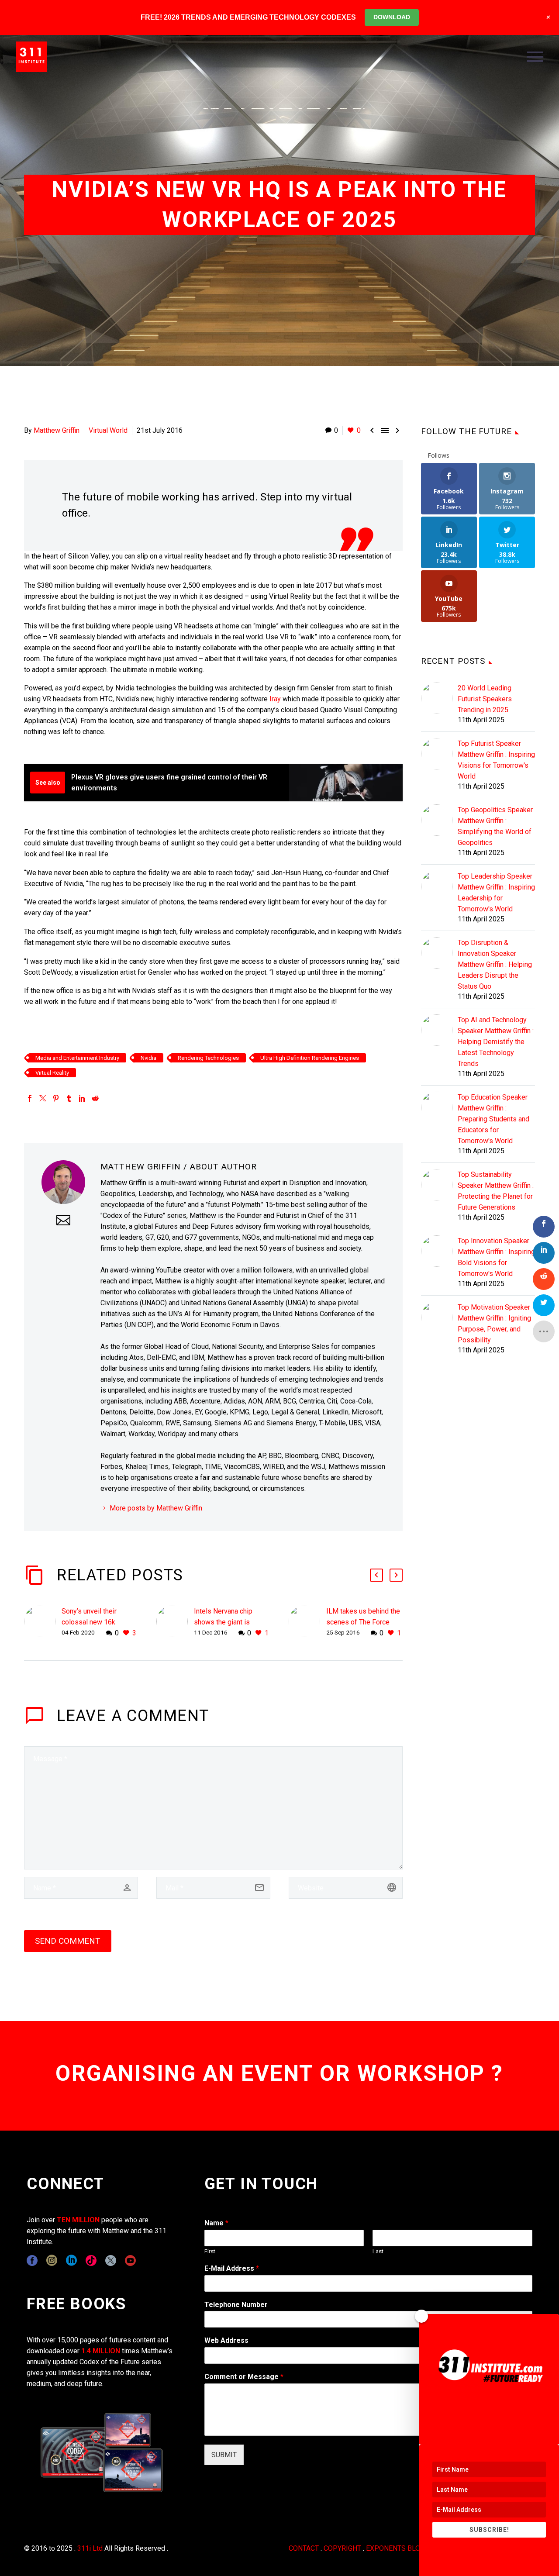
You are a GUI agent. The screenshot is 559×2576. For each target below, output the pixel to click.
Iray (275, 699)
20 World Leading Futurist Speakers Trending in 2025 (485, 699)
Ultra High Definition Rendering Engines (310, 1058)
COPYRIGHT (342, 2548)
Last (378, 2251)
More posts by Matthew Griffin (156, 1508)
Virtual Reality (52, 1073)
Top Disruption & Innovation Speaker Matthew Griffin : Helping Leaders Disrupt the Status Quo (495, 964)
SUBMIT (224, 2455)
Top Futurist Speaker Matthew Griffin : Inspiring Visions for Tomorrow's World (496, 760)
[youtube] (130, 2260)
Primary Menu (535, 57)
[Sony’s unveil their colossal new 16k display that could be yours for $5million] (43, 1622)
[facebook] (32, 2260)
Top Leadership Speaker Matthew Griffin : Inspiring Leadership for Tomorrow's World (496, 893)
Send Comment (68, 1941)
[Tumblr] (69, 1098)
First (210, 2251)
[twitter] (111, 2260)
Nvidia (148, 1058)
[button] (376, 1575)
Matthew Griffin (57, 430)
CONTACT (304, 2548)
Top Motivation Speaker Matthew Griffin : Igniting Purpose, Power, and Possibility (494, 1324)
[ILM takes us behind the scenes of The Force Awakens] (307, 1622)
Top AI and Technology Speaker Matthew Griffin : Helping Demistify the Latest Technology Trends (496, 1042)
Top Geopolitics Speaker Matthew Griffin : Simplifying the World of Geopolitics (495, 826)
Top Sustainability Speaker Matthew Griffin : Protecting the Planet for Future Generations (496, 1191)
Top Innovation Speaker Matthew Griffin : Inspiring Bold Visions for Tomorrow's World (496, 1257)
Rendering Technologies (208, 1058)
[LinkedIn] (82, 1098)
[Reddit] (95, 1098)
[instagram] (52, 2260)
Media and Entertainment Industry (77, 1058)
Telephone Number (236, 2305)
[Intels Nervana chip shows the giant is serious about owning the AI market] (175, 1622)
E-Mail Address (232, 2268)
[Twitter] (43, 1098)
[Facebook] (30, 1098)
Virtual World (108, 430)
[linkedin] (71, 2260)
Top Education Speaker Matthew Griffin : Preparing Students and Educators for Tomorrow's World (493, 1119)
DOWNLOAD (392, 17)
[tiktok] (91, 2260)
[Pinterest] (56, 1098)
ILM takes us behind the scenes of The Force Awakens (363, 1622)
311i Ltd (90, 2548)
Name (216, 2223)
